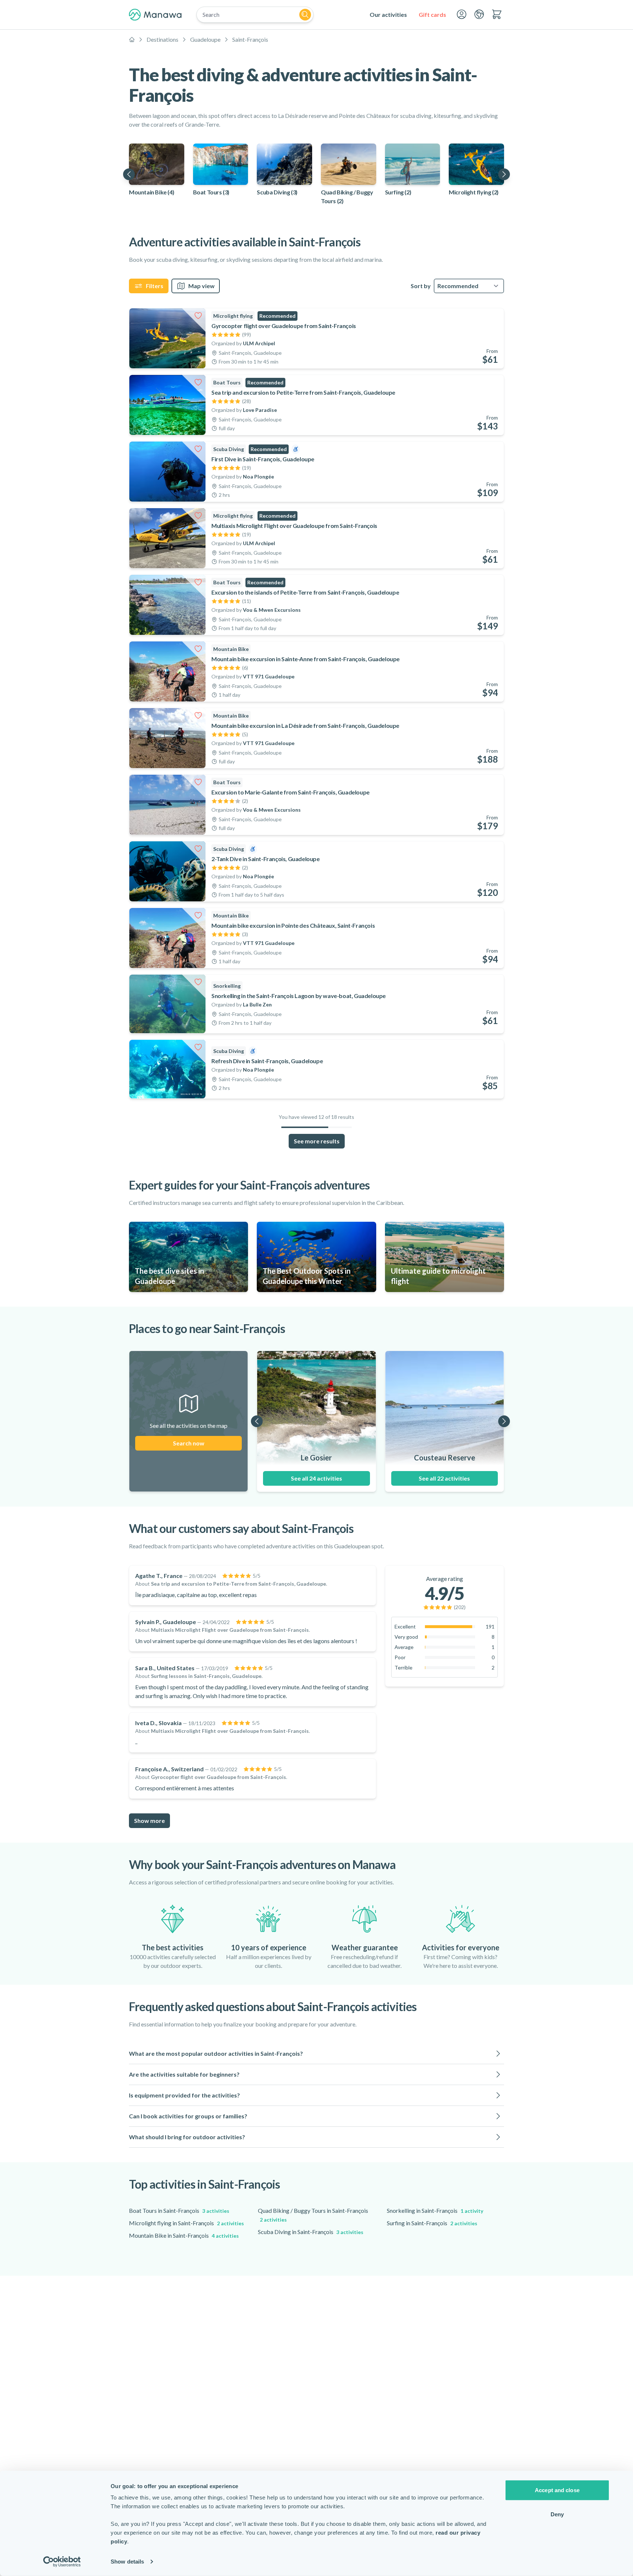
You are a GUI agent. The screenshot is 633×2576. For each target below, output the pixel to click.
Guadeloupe (205, 39)
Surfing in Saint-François (432, 2223)
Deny (557, 2514)
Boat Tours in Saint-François (179, 2210)
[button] (316, 2054)
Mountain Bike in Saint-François (184, 2235)
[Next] (504, 174)
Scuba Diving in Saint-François (311, 2232)
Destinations (162, 39)
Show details (127, 2562)
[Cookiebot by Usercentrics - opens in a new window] (62, 2562)
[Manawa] (155, 15)
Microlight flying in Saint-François (186, 2223)
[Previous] (129, 174)
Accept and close (557, 2490)
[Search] (305, 15)
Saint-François (250, 39)
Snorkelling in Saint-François (435, 2210)
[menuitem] (388, 15)
